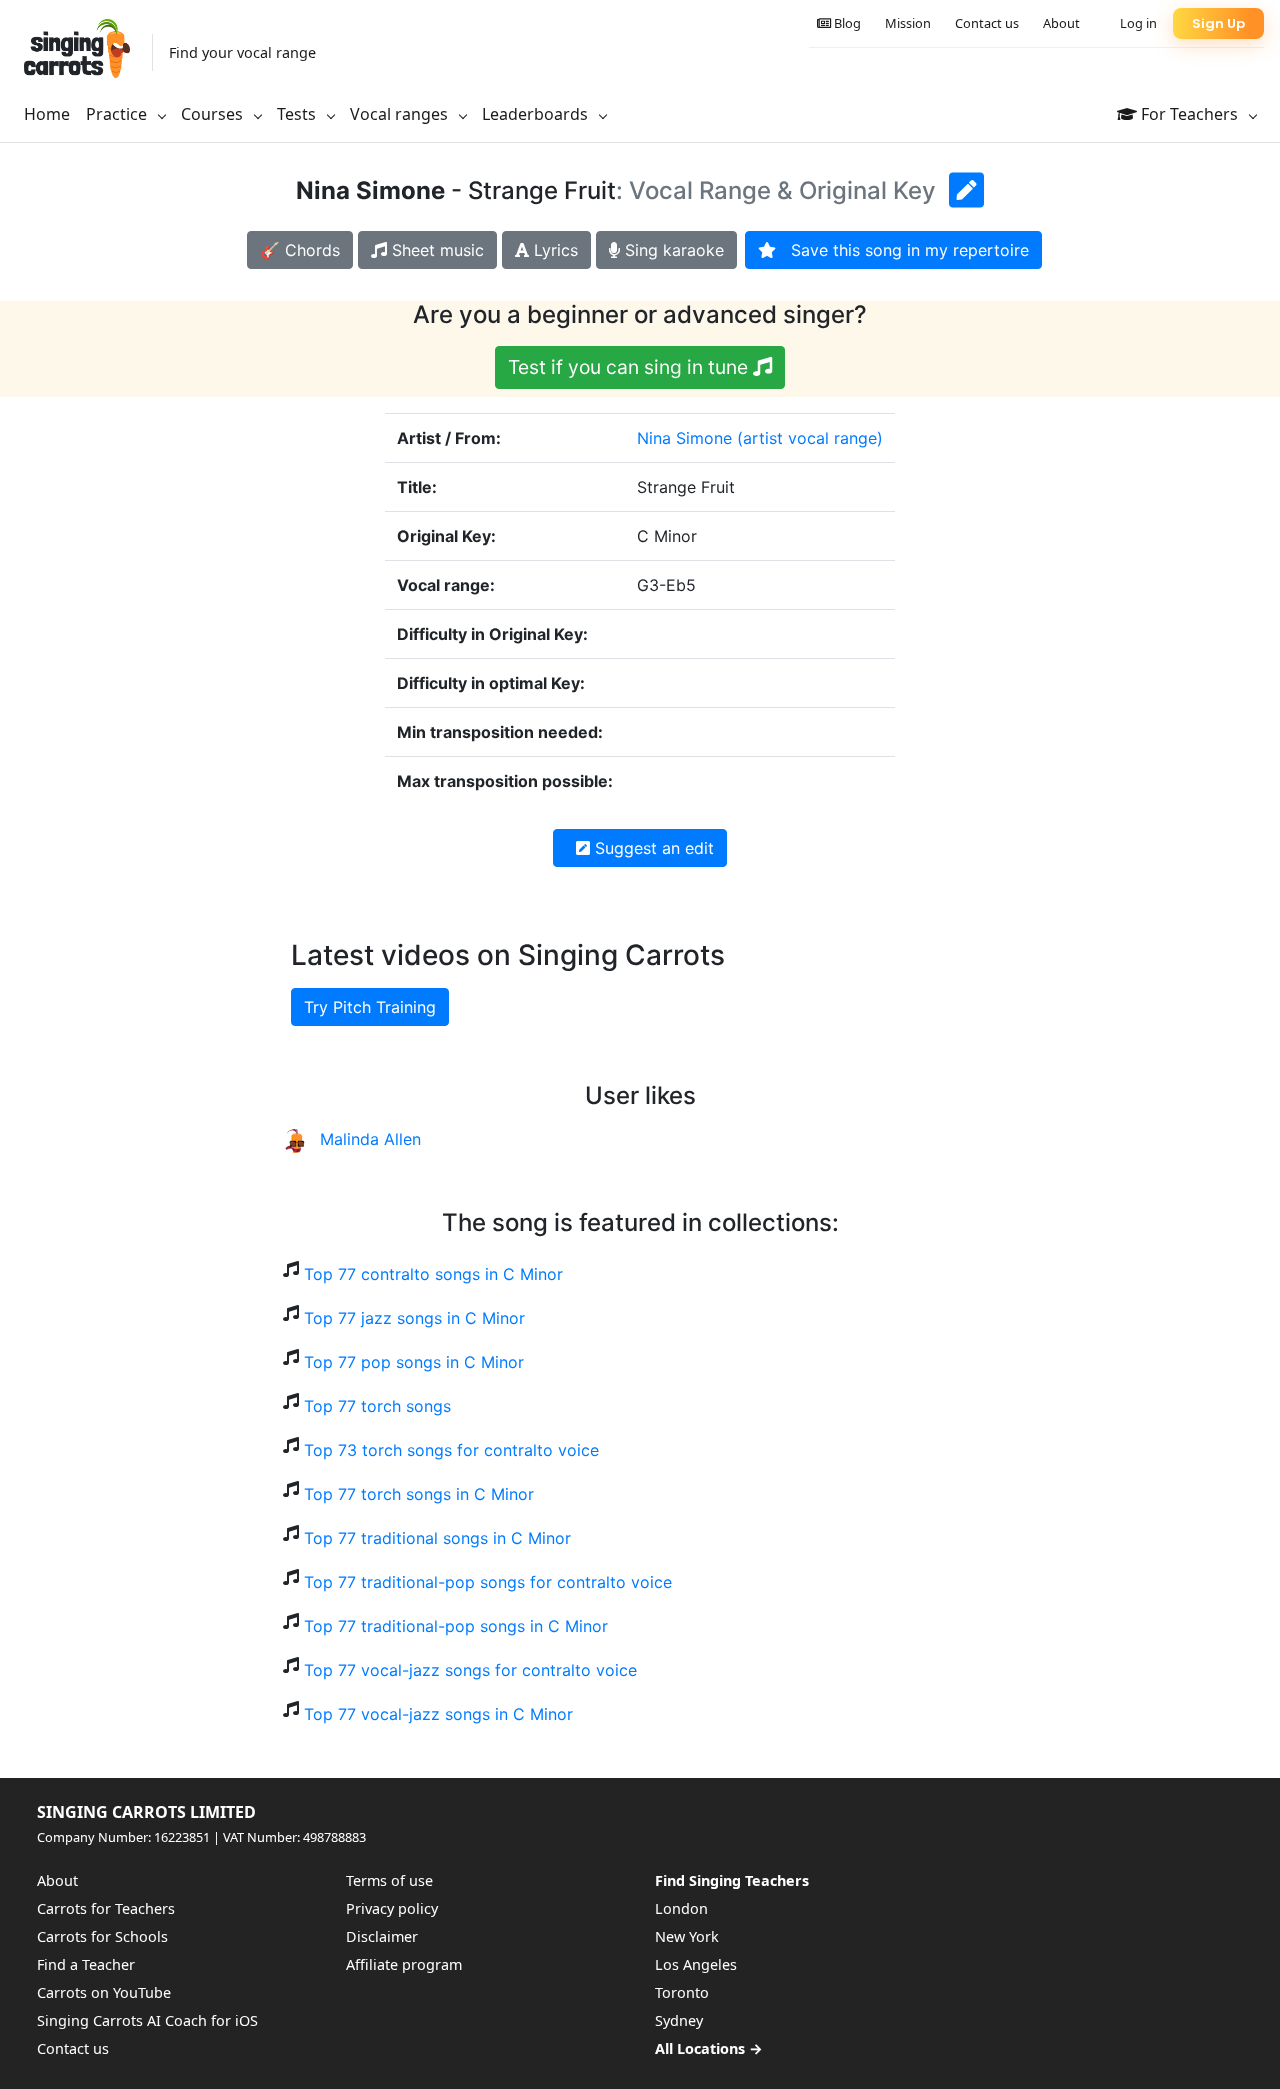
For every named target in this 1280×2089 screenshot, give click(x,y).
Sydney (679, 2020)
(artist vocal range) (810, 438)
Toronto (682, 1992)
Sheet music (435, 250)
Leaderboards (537, 114)
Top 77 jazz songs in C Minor (414, 1318)
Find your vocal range (242, 52)
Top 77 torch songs (377, 1406)
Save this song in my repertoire (902, 250)
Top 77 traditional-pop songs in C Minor (456, 1626)
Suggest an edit (652, 848)
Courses (214, 114)
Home (47, 114)
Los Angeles (696, 1964)
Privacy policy (392, 1908)
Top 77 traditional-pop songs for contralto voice (488, 1582)
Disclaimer (382, 1936)
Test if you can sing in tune (630, 367)
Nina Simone (684, 438)
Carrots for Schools (102, 1936)
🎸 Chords (300, 250)
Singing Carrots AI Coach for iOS (147, 2020)
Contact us (987, 23)
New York (687, 1936)
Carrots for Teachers (106, 1908)
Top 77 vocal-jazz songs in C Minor (438, 1714)
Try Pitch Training (370, 1007)
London (681, 1908)
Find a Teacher (86, 1964)
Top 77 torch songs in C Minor (419, 1494)
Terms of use (389, 1880)
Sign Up (1218, 23)
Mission (908, 23)
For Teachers (1189, 114)
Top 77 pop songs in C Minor (414, 1362)
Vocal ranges (401, 114)
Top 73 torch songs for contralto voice (451, 1450)
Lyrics (553, 250)
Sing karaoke (672, 250)
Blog (846, 23)
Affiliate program (404, 1964)
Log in (1138, 23)
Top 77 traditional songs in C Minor (437, 1538)
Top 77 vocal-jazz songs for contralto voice (470, 1670)
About (1061, 23)
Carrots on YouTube (104, 1992)
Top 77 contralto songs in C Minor (433, 1274)
